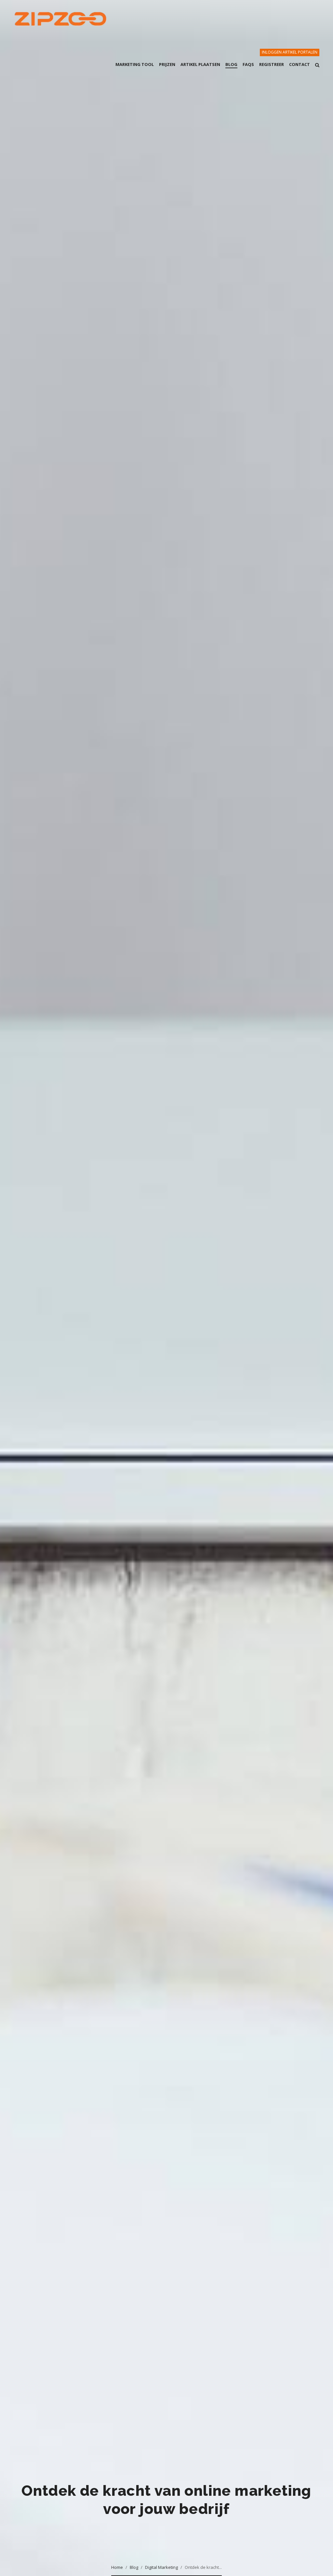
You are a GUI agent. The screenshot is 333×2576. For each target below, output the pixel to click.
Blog (134, 2567)
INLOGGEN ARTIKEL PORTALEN (290, 52)
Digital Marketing (161, 2567)
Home (117, 2567)
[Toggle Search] (317, 69)
